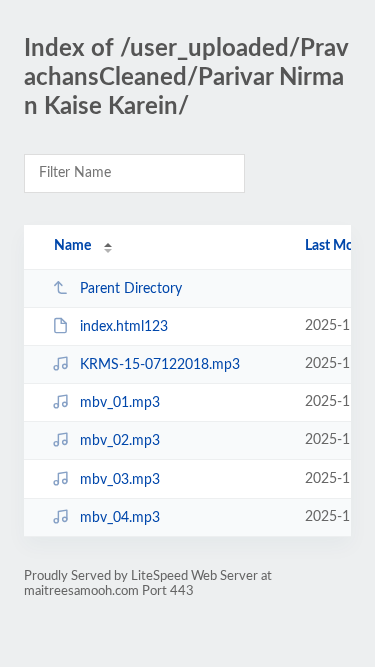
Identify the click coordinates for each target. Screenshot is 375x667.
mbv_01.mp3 (120, 403)
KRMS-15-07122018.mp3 (160, 365)
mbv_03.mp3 (120, 480)
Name (72, 246)
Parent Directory (131, 289)
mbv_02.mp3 (120, 441)
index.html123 (124, 327)
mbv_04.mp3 (120, 518)
